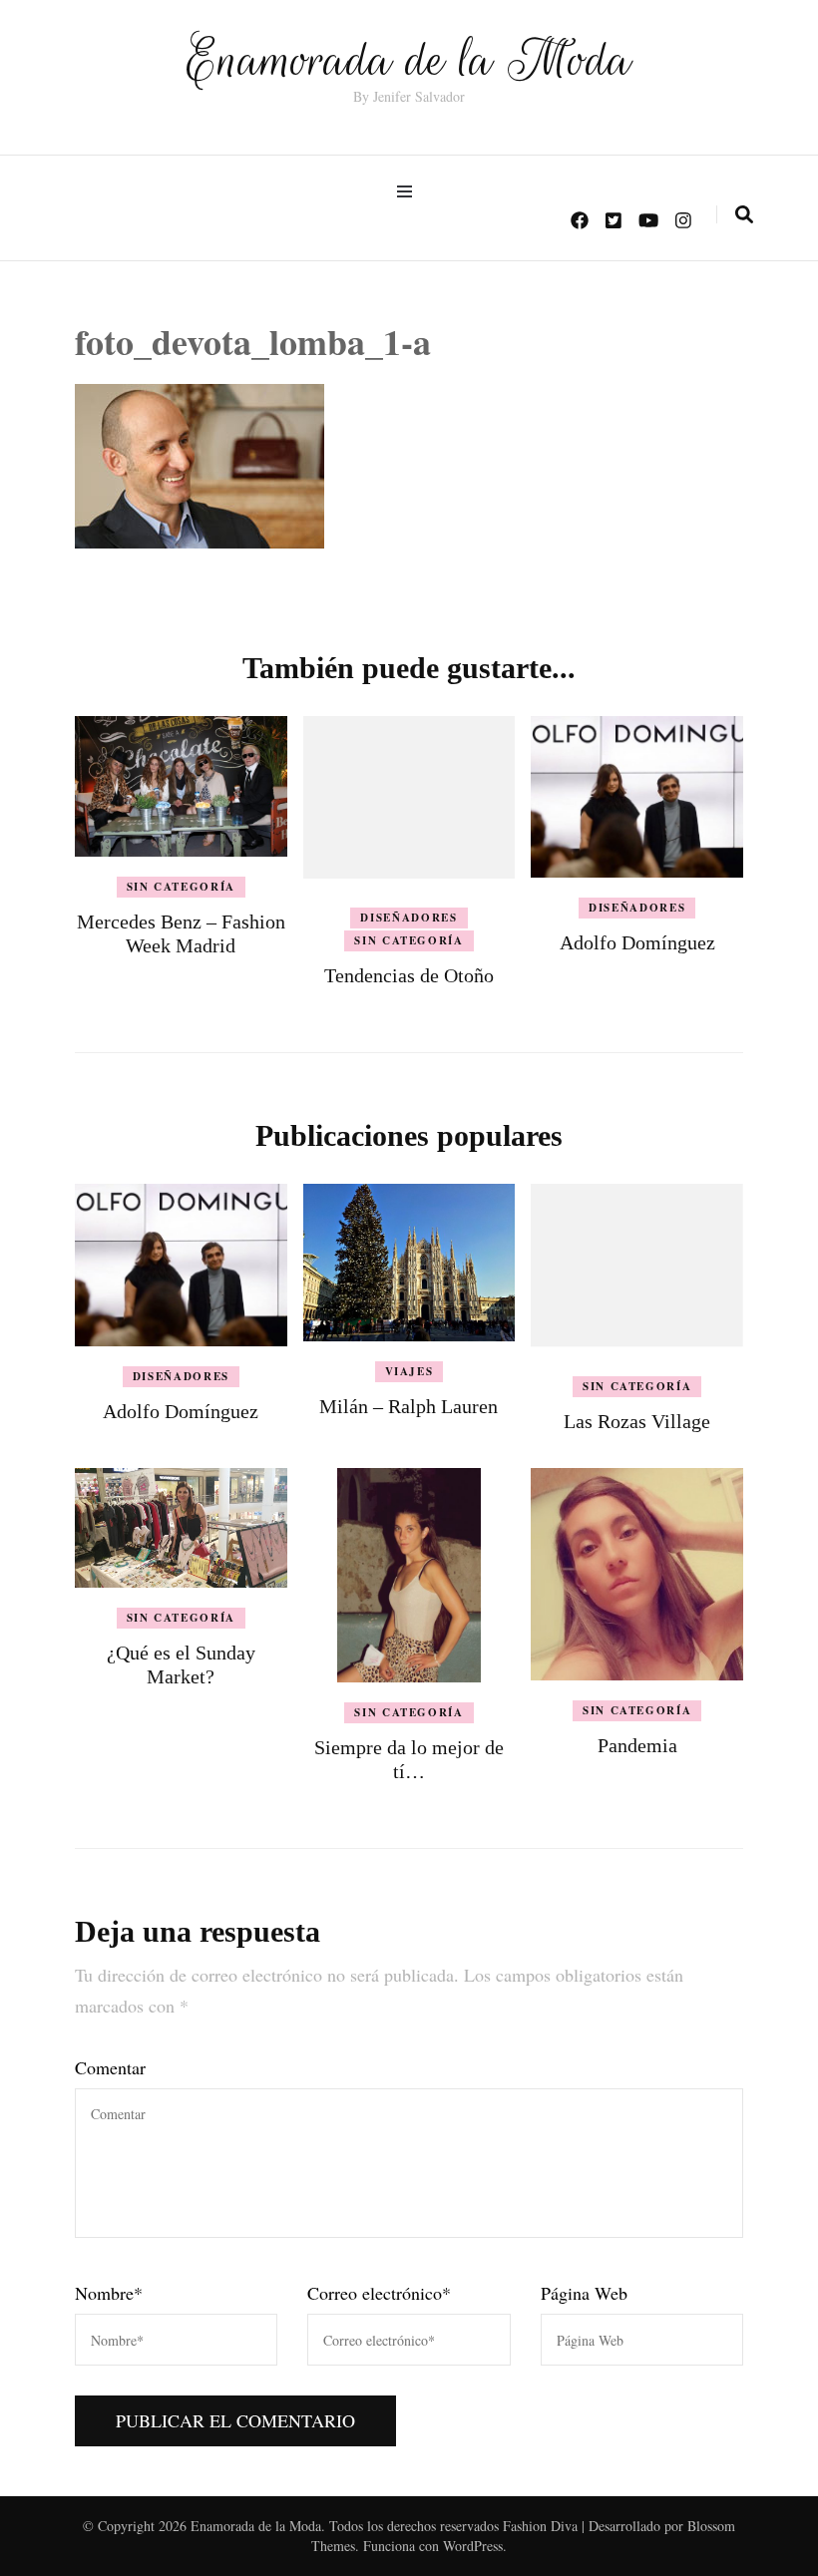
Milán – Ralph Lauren (409, 1406)
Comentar (110, 2067)
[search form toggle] (744, 214)
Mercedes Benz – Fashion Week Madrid (181, 933)
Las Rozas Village (637, 1421)
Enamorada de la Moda (409, 60)
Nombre (109, 2293)
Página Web (584, 2293)
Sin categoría (181, 887)
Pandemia (637, 1745)
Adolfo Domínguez (637, 942)
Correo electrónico (379, 2293)
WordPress (473, 2546)
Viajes (409, 1371)
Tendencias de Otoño (409, 975)
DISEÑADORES (409, 918)
